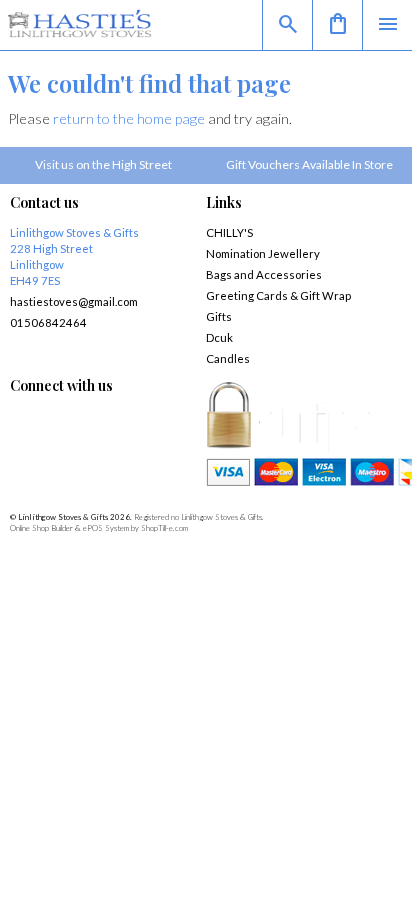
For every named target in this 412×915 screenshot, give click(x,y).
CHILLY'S (229, 232)
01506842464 (48, 322)
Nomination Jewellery (263, 253)
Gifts (219, 316)
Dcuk (219, 337)
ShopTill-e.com (164, 528)
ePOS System (106, 528)
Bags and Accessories (264, 274)
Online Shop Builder (41, 528)
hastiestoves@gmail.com (74, 301)
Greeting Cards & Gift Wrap (278, 295)
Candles (228, 358)
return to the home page (129, 118)
